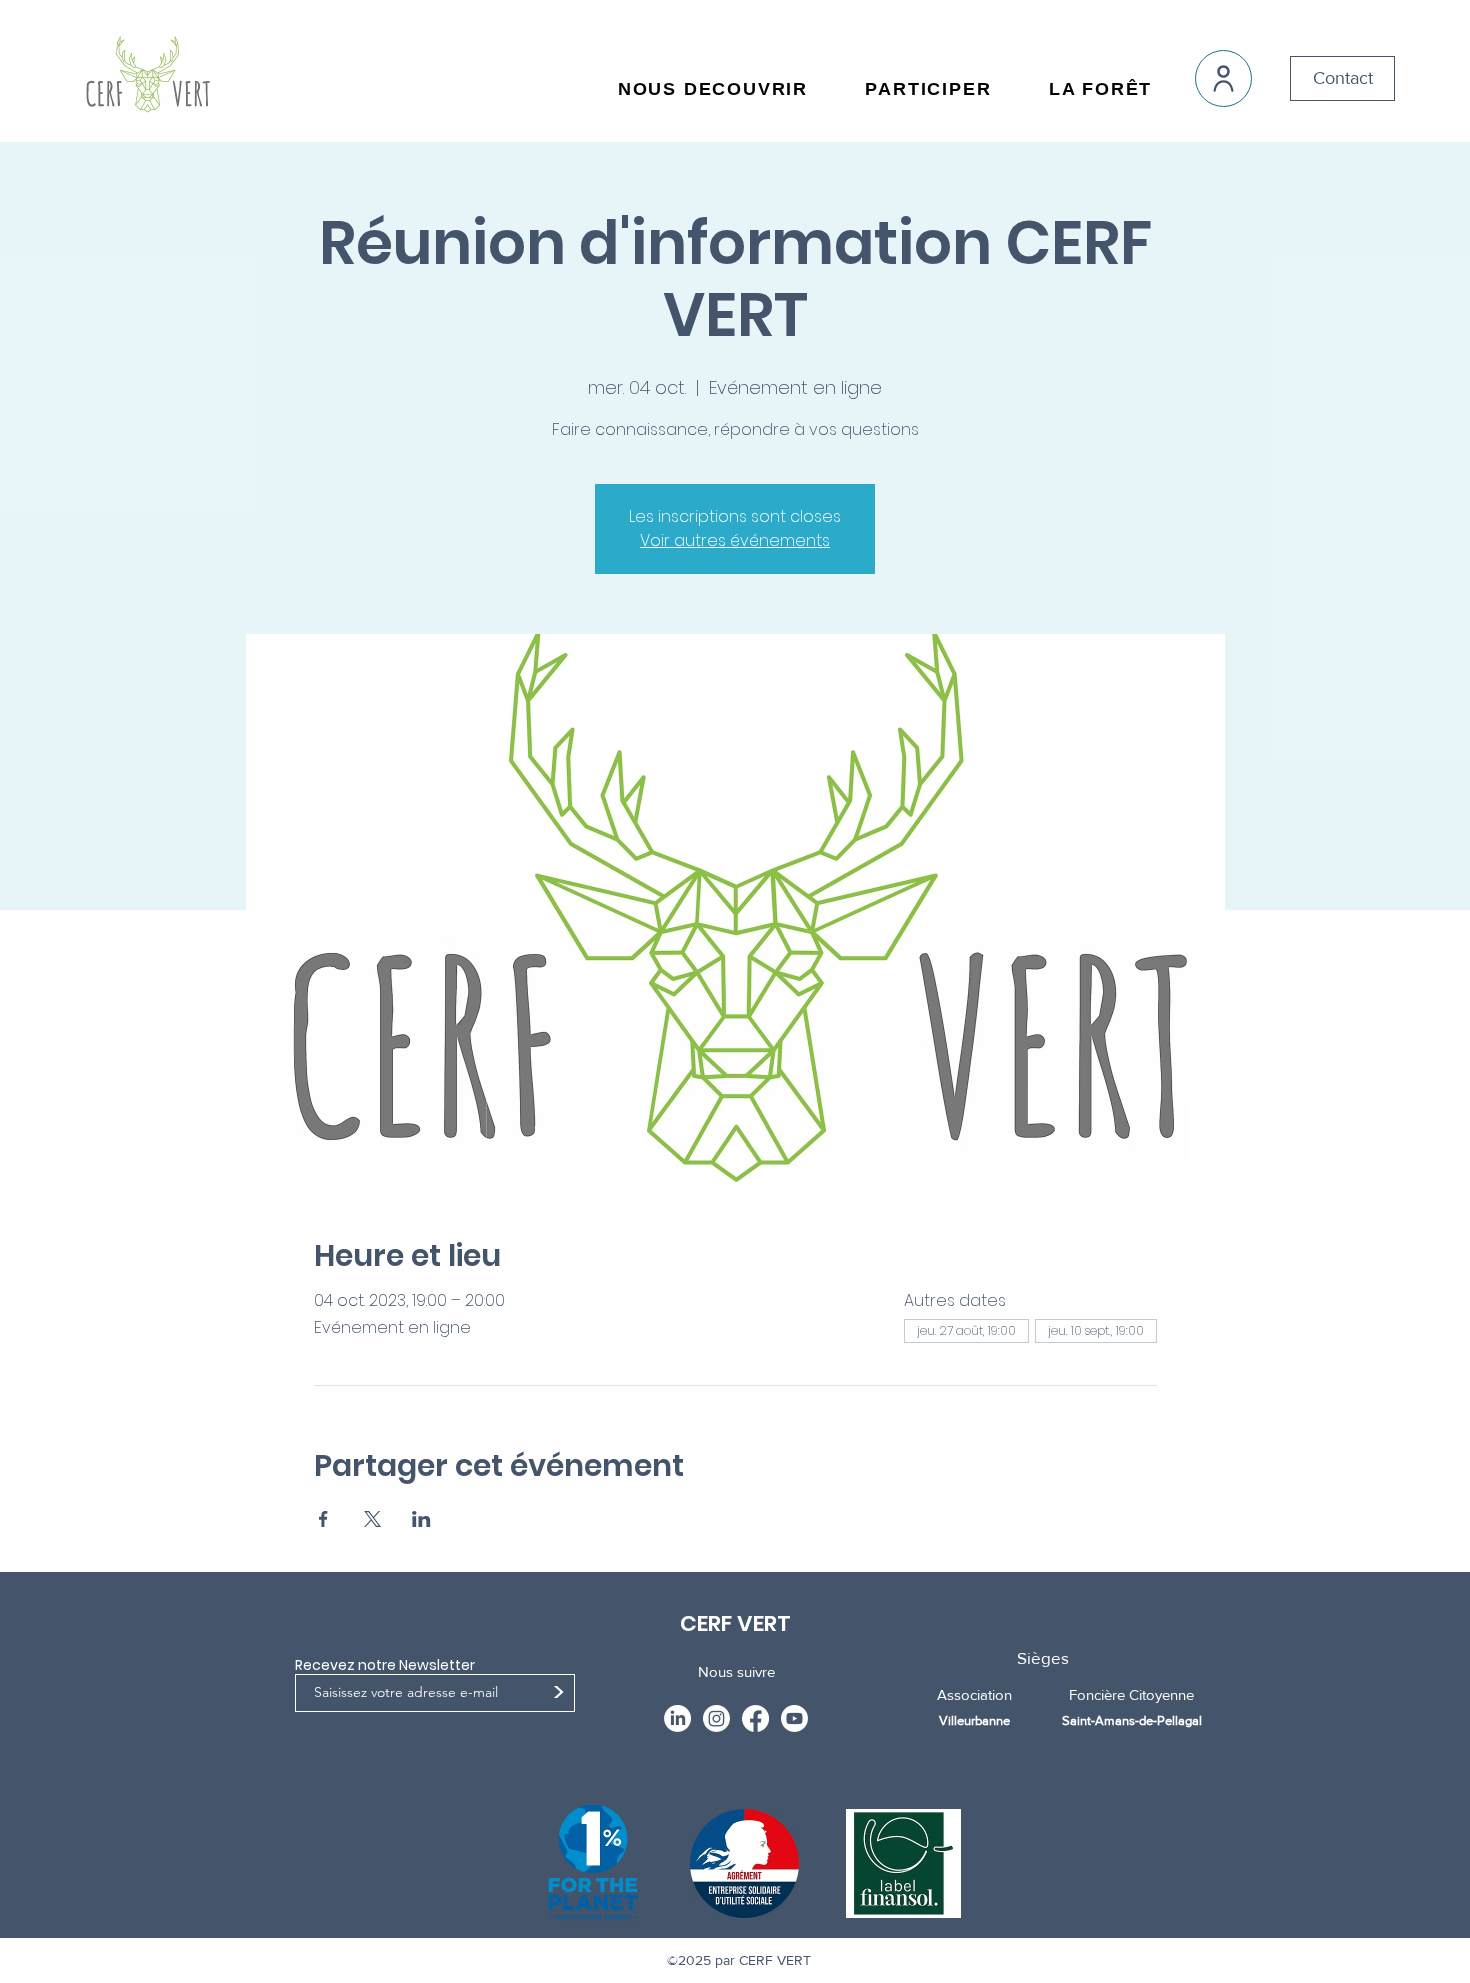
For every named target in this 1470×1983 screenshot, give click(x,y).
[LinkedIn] (677, 1718)
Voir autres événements (735, 540)
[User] (1223, 78)
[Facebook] (755, 1718)
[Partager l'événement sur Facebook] (323, 1519)
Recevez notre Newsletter (385, 1665)
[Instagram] (716, 1718)
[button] (713, 89)
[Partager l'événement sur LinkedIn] (421, 1519)
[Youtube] (794, 1718)
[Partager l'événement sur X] (372, 1519)
